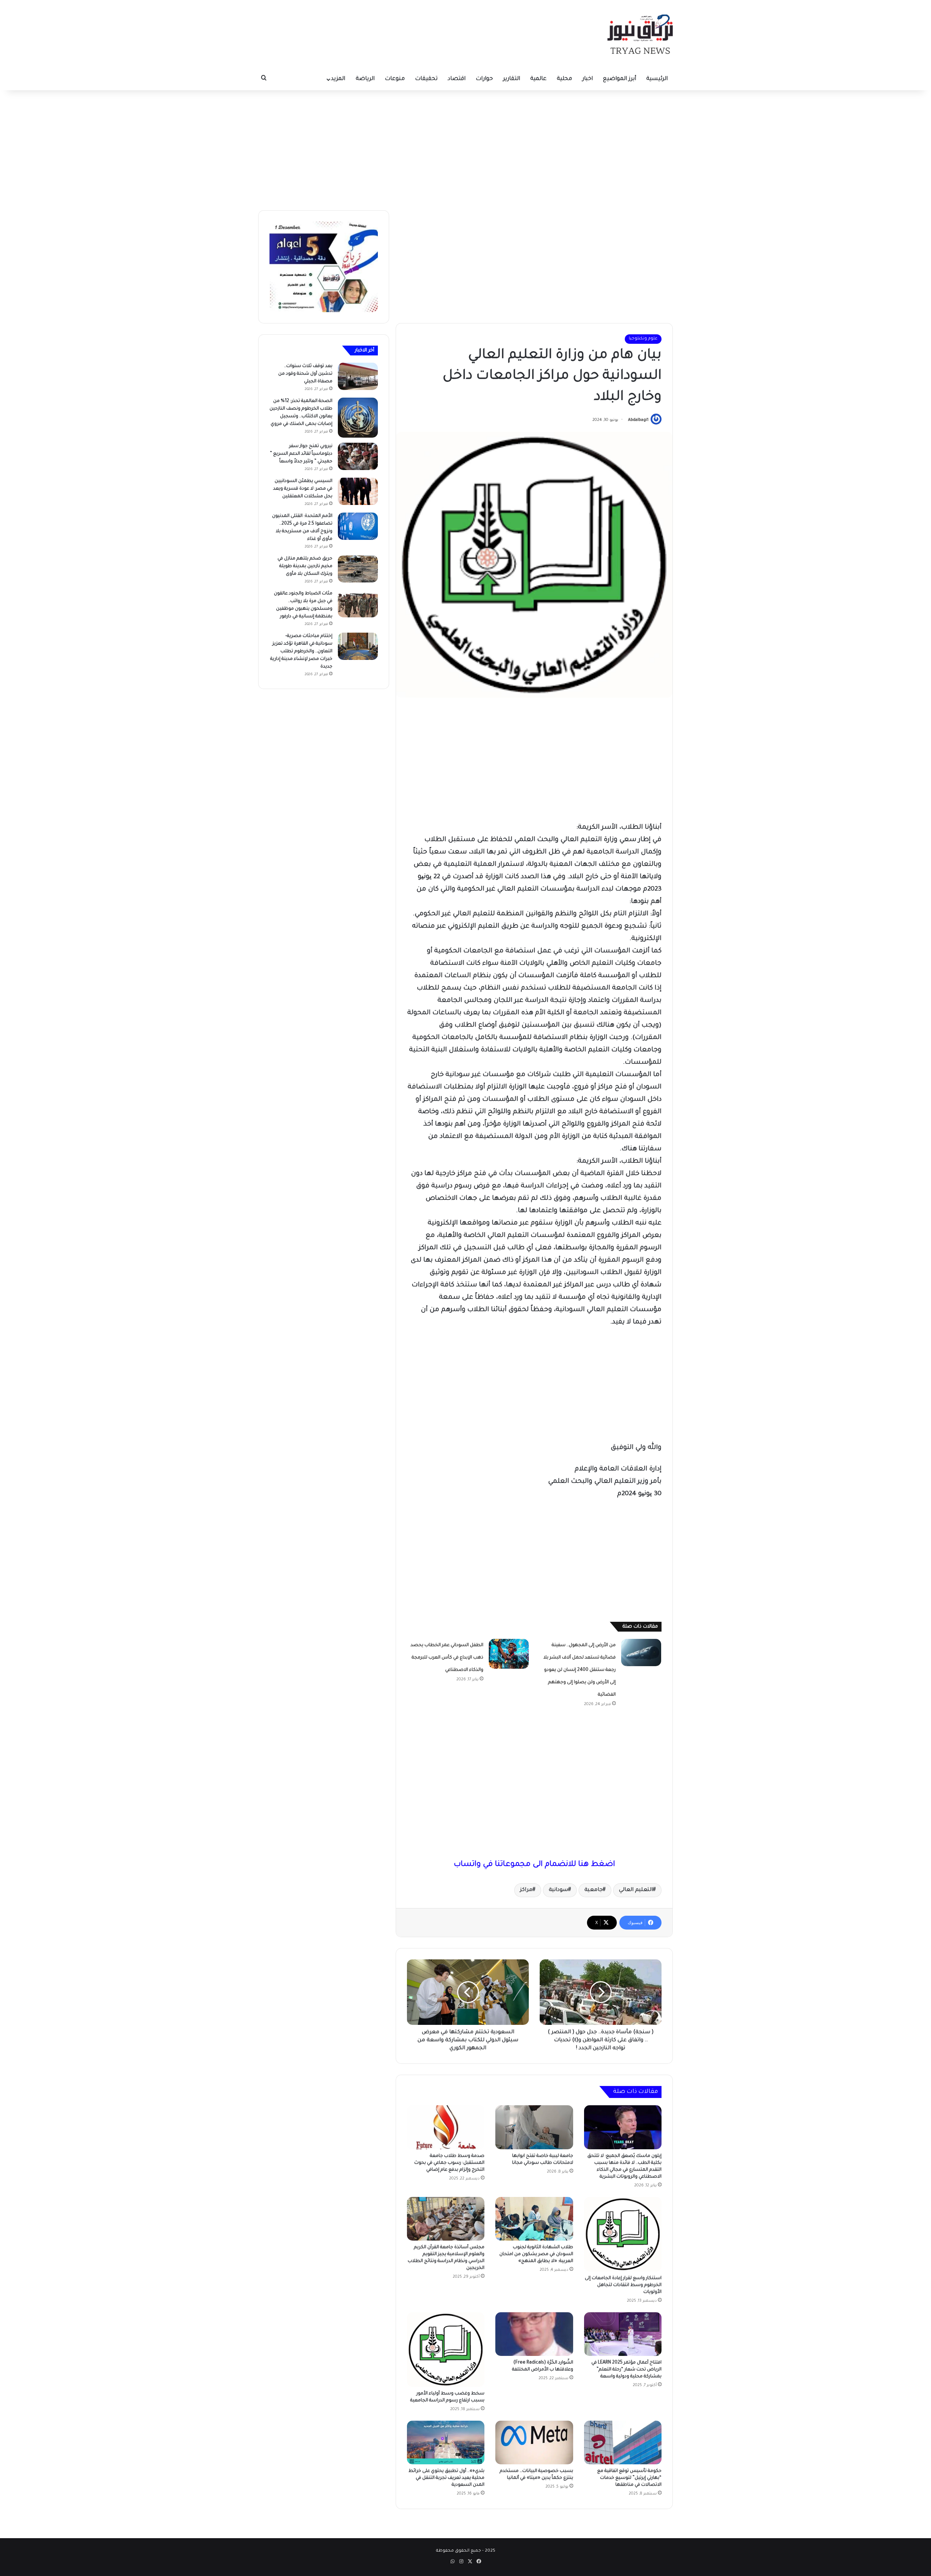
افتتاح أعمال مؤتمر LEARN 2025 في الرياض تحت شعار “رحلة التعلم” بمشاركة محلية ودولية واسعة (626, 2370)
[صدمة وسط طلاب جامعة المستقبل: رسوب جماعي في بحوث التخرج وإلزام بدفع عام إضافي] (446, 2127)
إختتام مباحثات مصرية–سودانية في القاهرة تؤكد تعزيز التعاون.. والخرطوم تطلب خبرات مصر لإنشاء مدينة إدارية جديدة (301, 652)
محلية (564, 79)
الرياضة (365, 79)
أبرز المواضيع (620, 79)
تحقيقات (426, 79)
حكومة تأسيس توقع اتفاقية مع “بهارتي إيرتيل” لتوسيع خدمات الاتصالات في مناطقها (629, 2478)
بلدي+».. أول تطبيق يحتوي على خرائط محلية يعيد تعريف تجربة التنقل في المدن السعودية (446, 2478)
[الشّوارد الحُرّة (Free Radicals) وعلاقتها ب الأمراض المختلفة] (534, 2334)
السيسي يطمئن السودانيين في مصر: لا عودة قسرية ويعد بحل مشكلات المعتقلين (303, 489)
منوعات (395, 79)
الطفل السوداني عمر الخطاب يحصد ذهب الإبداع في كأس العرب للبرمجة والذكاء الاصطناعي (447, 1658)
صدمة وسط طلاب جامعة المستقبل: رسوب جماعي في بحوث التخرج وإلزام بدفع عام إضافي (449, 2163)
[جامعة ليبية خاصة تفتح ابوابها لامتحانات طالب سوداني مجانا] (534, 2127)
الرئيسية (657, 79)
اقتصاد (457, 79)
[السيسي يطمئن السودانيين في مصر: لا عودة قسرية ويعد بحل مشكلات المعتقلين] (358, 491)
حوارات (484, 79)
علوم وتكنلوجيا (643, 339)
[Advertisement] (465, 148)
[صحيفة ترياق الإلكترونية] (640, 34)
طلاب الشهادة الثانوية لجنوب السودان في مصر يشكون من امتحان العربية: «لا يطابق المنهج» (536, 2254)
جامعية (594, 1890)
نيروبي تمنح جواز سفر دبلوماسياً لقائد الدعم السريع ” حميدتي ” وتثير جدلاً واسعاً (301, 454)
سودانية (558, 1890)
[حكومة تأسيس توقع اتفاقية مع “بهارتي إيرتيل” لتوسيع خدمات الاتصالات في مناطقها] (623, 2442)
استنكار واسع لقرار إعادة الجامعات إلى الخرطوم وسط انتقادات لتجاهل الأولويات (623, 2285)
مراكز (526, 1890)
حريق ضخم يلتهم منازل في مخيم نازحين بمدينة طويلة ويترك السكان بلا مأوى (305, 566)
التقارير (512, 79)
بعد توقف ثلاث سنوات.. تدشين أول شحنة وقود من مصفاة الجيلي (305, 374)
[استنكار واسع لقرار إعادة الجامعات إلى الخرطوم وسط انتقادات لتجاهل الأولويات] (623, 2234)
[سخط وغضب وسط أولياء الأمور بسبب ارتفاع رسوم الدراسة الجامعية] (446, 2350)
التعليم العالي (636, 1890)
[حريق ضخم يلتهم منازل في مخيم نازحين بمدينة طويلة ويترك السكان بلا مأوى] (358, 569)
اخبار (588, 79)
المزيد (338, 79)
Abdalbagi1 (638, 420)
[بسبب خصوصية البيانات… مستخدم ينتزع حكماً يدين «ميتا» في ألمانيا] (534, 2442)
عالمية (538, 79)
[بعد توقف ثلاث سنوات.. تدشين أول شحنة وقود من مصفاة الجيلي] (358, 376)
